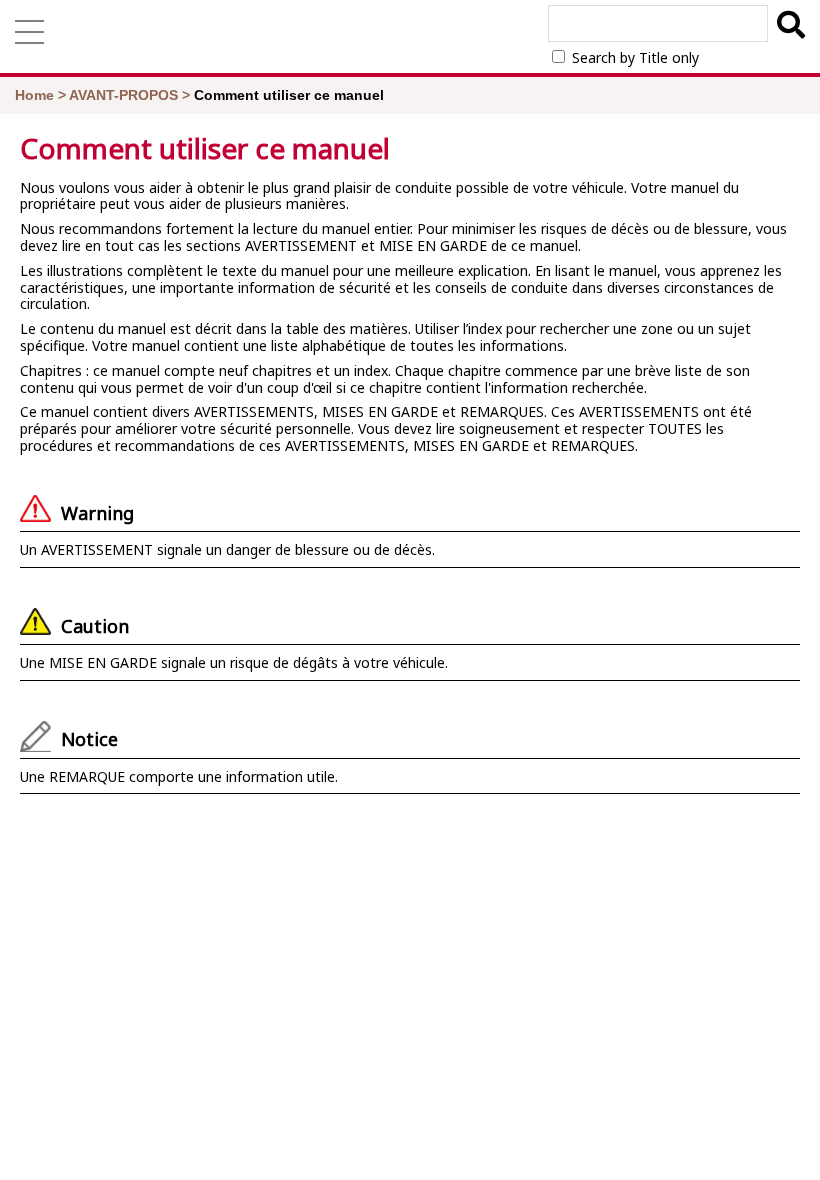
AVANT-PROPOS (123, 95)
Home (34, 95)
